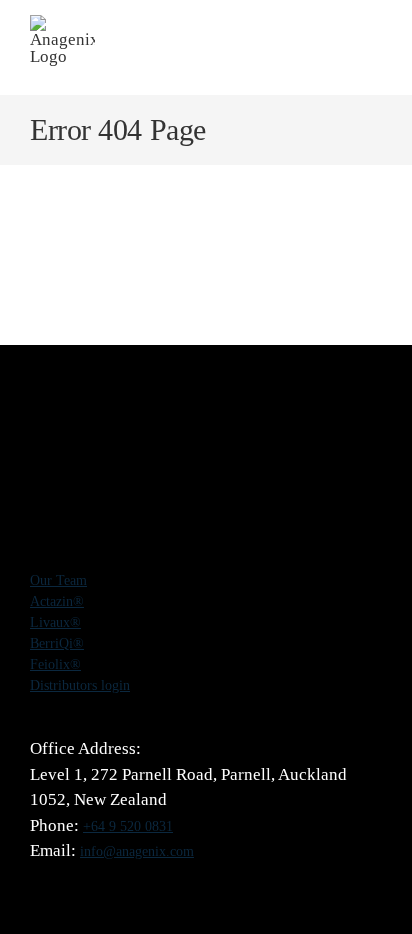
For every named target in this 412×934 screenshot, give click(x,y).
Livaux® (55, 622)
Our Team (58, 580)
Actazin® (57, 601)
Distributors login (80, 685)
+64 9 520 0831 (128, 826)
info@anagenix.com (137, 851)
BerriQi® (57, 643)
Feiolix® (55, 664)
